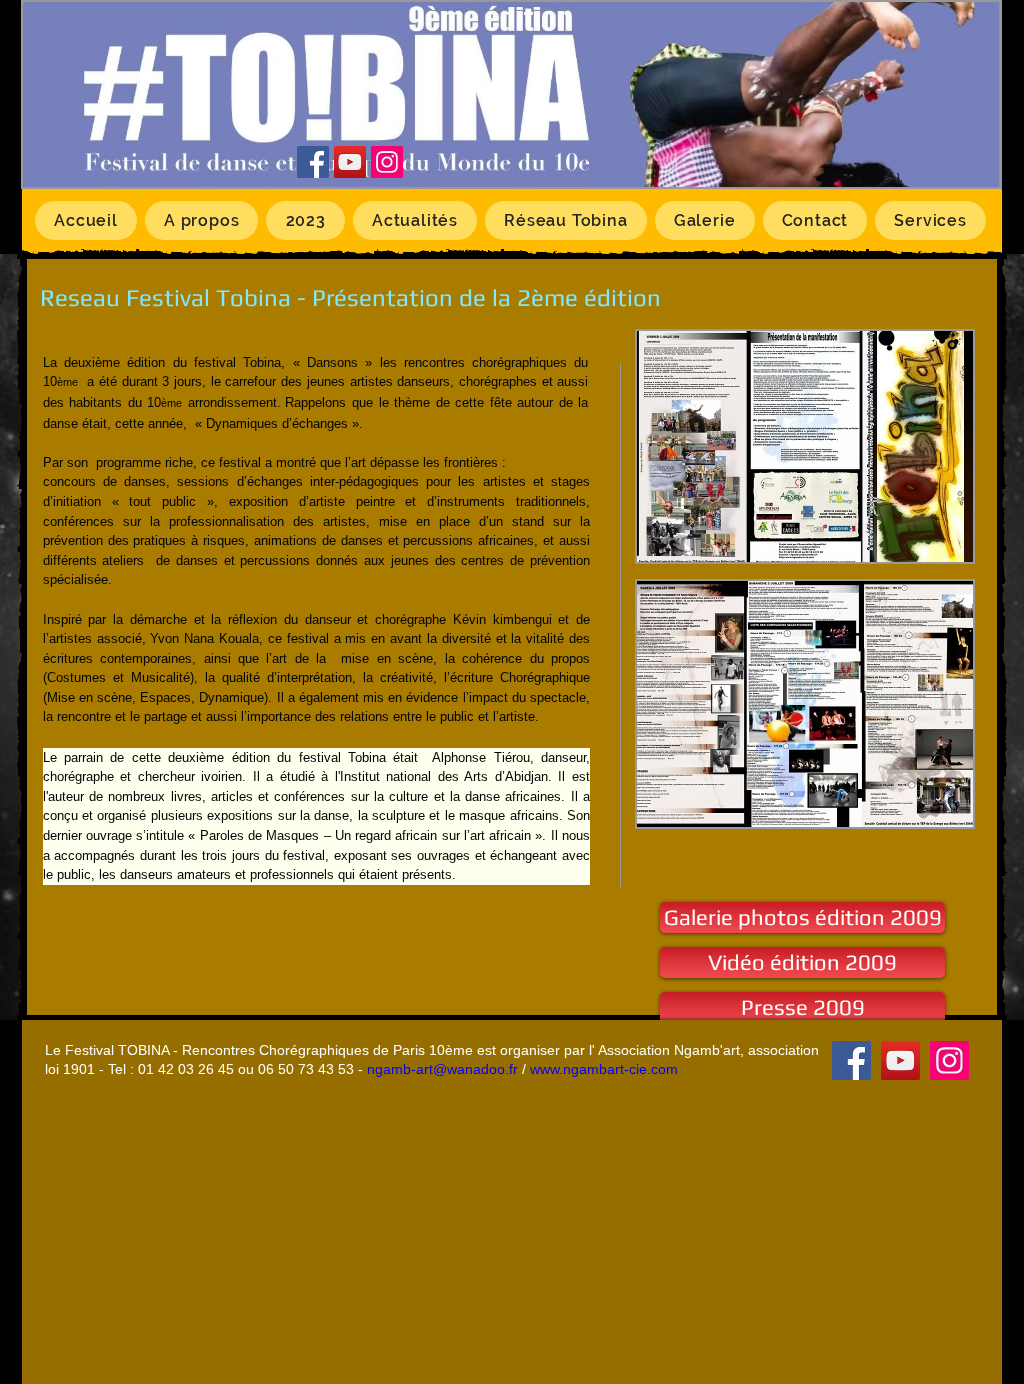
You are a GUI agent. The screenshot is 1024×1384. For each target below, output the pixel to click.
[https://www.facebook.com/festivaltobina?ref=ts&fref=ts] (313, 162)
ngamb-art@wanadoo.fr (442, 1069)
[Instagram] (387, 162)
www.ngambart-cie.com (604, 1069)
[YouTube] (350, 162)
